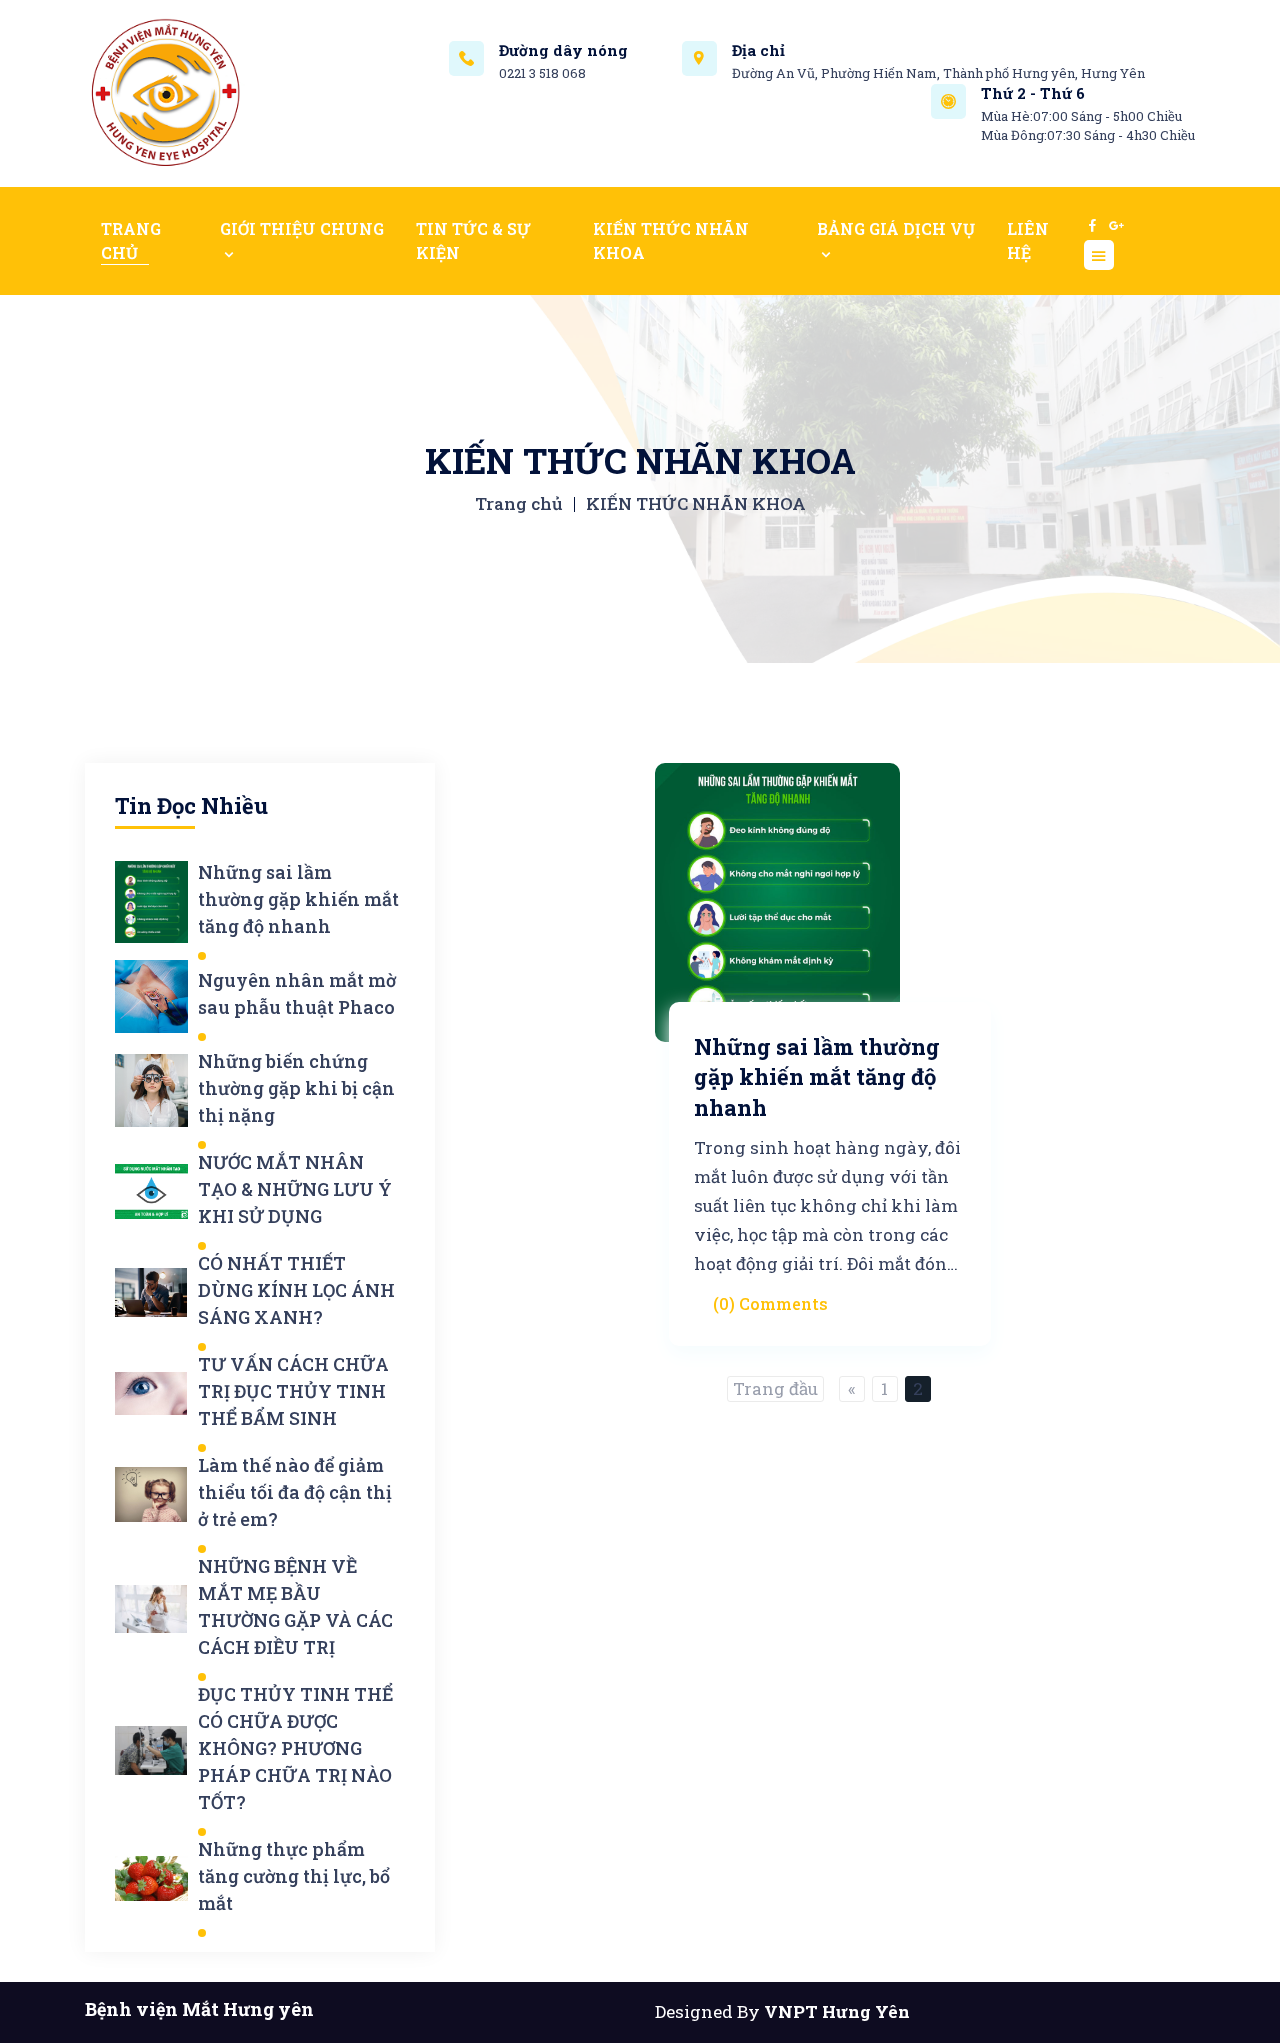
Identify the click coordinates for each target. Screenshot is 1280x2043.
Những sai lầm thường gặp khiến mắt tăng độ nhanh (298, 899)
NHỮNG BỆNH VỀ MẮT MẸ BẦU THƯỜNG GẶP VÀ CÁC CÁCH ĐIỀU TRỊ (295, 1606)
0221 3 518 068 (542, 73)
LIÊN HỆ (1028, 240)
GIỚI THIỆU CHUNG (302, 228)
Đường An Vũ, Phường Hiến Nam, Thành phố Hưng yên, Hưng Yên (938, 73)
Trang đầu (775, 1388)
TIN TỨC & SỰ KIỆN (473, 240)
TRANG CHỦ (131, 240)
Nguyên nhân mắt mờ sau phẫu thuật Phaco (297, 993)
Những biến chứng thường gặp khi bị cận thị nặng (296, 1088)
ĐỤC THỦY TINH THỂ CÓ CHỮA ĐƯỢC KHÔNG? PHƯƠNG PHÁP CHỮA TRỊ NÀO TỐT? (295, 1748)
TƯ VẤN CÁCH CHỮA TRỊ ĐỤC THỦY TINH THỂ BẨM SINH (293, 1391)
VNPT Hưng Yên (837, 2011)
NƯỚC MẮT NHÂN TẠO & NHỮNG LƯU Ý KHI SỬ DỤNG (295, 1189)
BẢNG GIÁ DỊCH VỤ (896, 228)
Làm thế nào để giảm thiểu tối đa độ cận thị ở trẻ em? (295, 1492)
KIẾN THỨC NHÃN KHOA (671, 240)
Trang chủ (518, 503)
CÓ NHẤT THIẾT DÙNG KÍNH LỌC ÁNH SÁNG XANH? (296, 1290)
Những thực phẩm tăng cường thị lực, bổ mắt (294, 1876)
